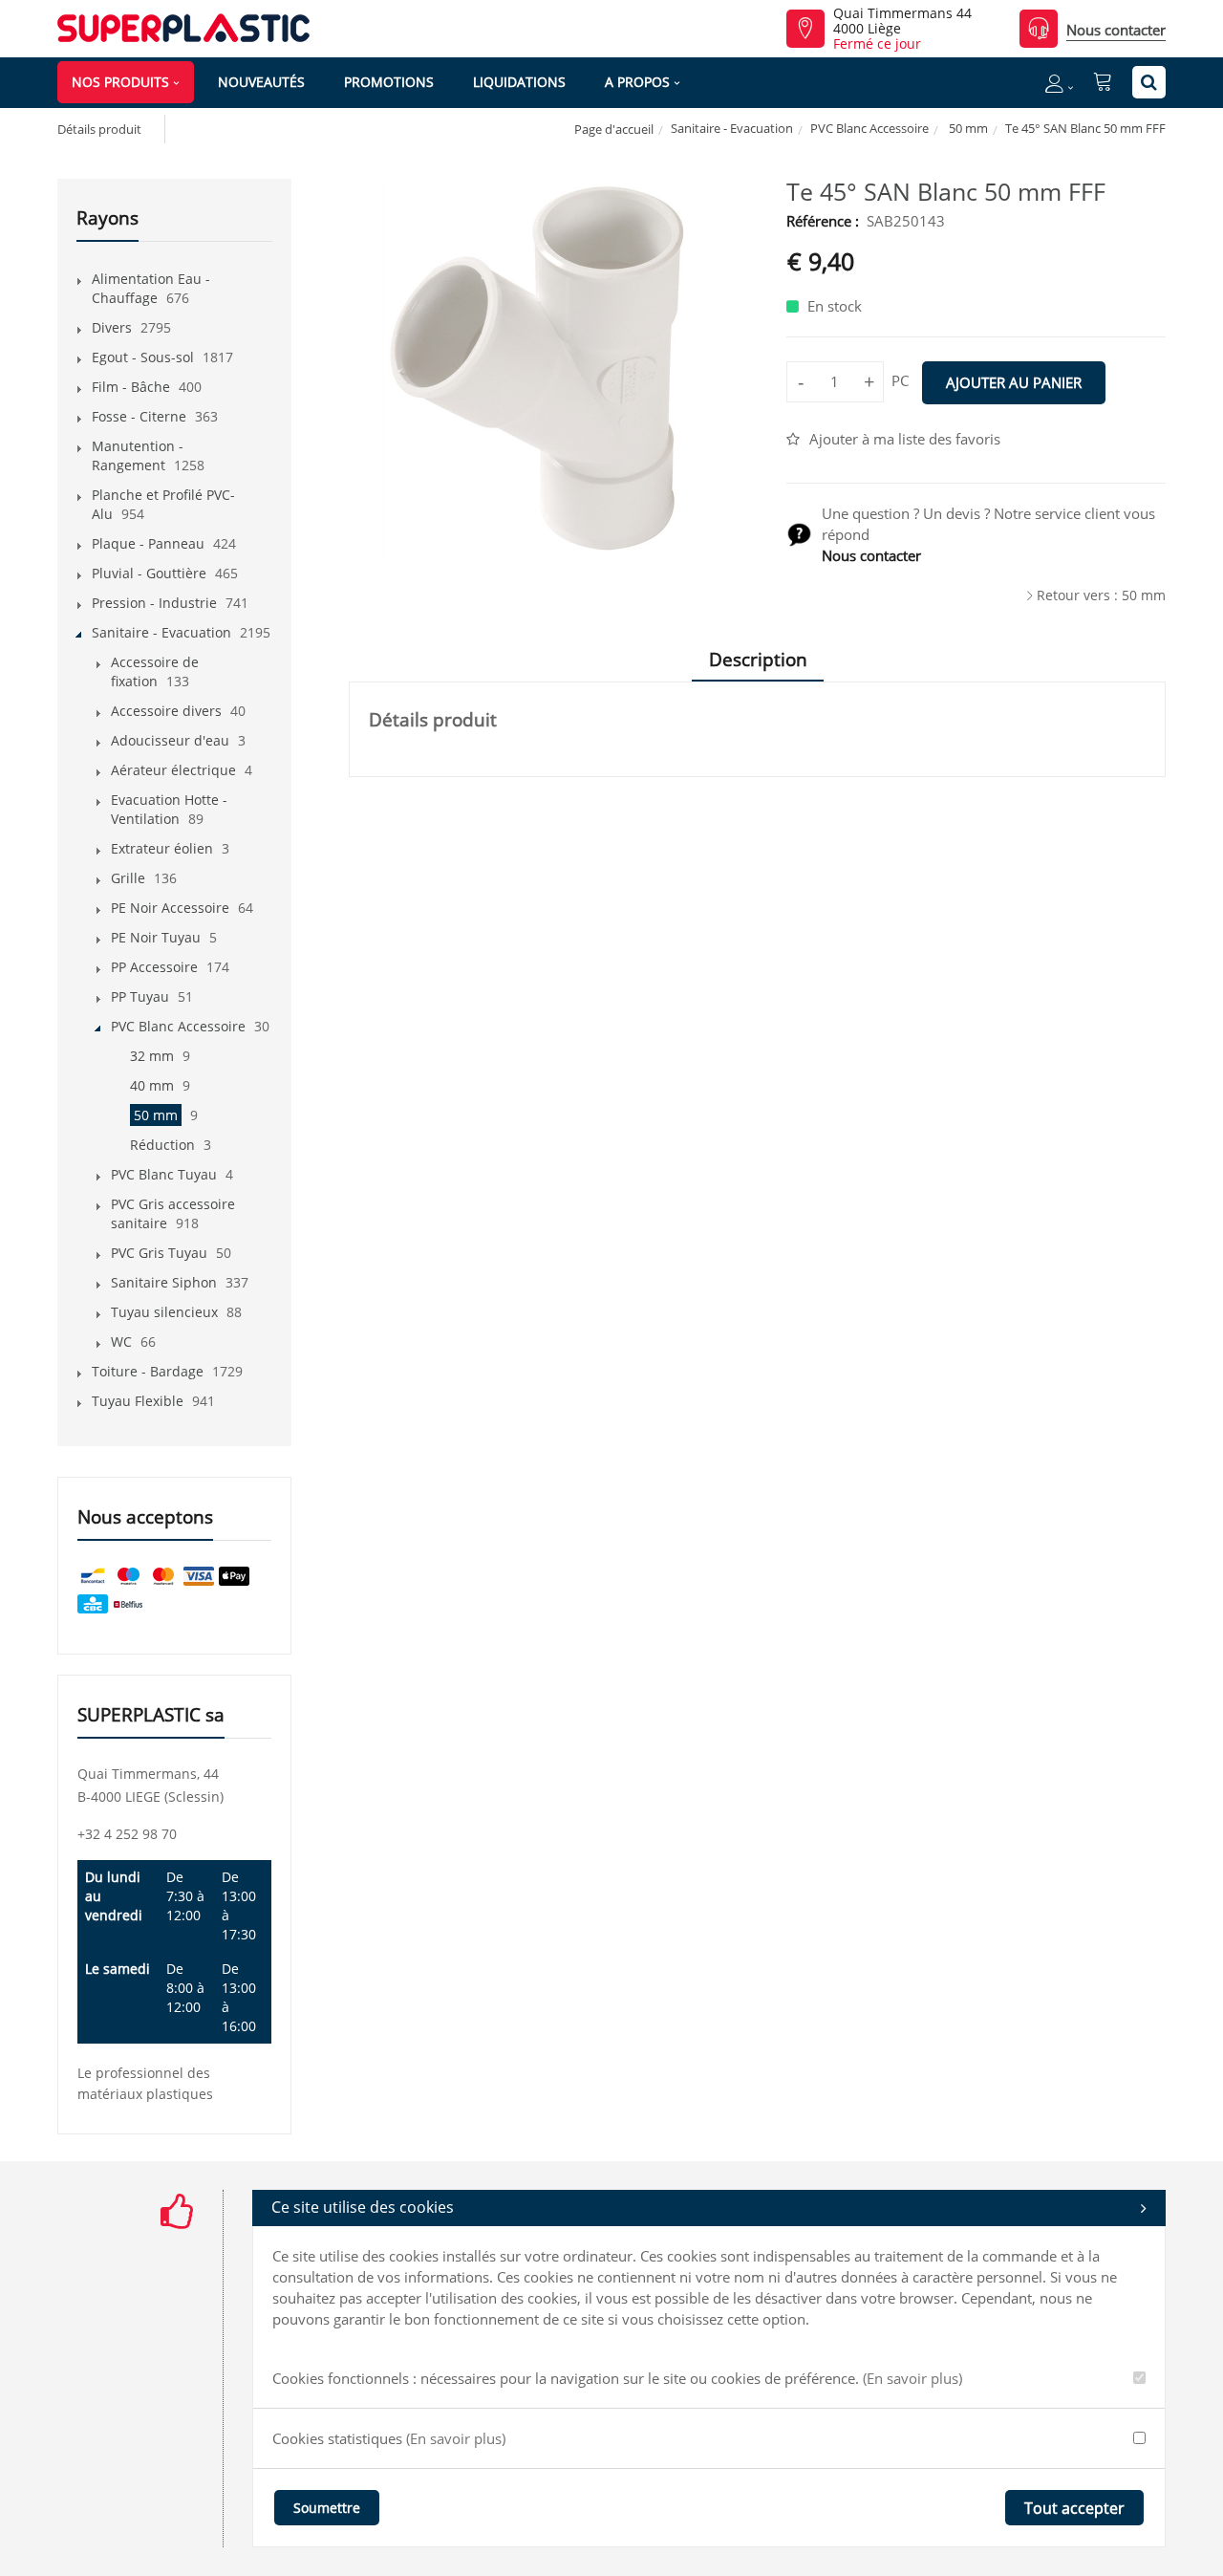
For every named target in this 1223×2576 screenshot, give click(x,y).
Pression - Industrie (154, 603)
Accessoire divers (166, 711)
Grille (128, 878)
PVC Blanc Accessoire (869, 128)
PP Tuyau (140, 996)
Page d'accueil (614, 129)
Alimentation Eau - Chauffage (151, 288)
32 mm (152, 1056)
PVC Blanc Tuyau (164, 1174)
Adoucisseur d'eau (170, 740)
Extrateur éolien (162, 848)
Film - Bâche (131, 387)
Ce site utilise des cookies (363, 2207)
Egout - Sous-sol (143, 357)
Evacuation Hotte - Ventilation (169, 809)
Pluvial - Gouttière (149, 573)
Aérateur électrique (173, 770)
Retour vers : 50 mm (1101, 595)
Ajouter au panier (1014, 382)
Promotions (389, 82)
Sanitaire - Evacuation (732, 128)
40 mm (152, 1085)
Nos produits (120, 82)
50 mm (967, 128)
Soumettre (327, 2508)
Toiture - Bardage (148, 1371)
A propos (637, 82)
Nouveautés (261, 82)
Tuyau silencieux (164, 1312)
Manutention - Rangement (138, 455)
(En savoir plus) (912, 2378)
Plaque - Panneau (148, 543)
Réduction (162, 1145)
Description (758, 660)
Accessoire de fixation (155, 671)
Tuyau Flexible (138, 1401)
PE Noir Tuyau (156, 937)
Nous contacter (1116, 30)
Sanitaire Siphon (164, 1282)
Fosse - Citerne (139, 416)
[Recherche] (1149, 82)
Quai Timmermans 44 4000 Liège (902, 21)
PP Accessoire (154, 967)
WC (121, 1342)
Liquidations (519, 82)
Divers (112, 327)
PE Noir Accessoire (170, 908)
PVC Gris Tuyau (159, 1253)
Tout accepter (1074, 2508)
